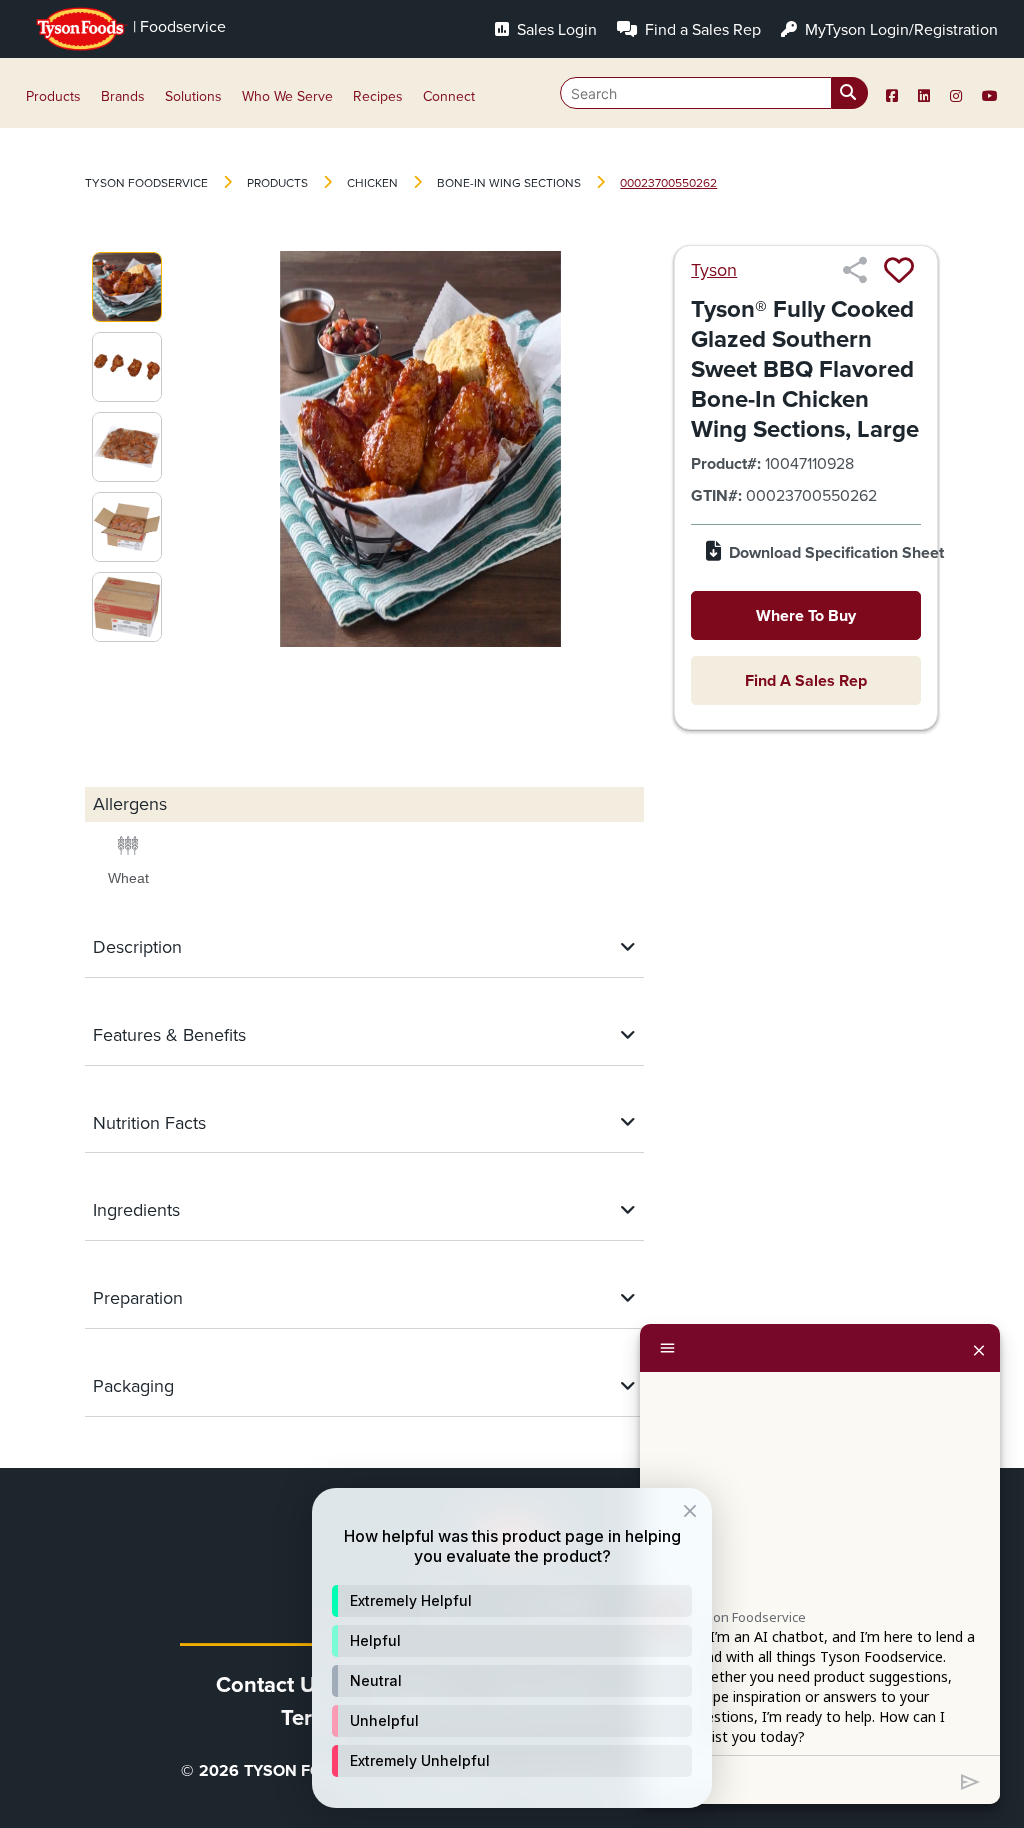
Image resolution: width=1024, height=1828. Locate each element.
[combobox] (714, 93)
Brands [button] (123, 96)
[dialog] (512, 1648)
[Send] (970, 1780)
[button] (512, 1601)
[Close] (979, 1348)
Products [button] (53, 96)
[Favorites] (899, 270)
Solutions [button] (193, 96)
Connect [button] (449, 96)
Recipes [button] (378, 96)
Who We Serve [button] (287, 96)
